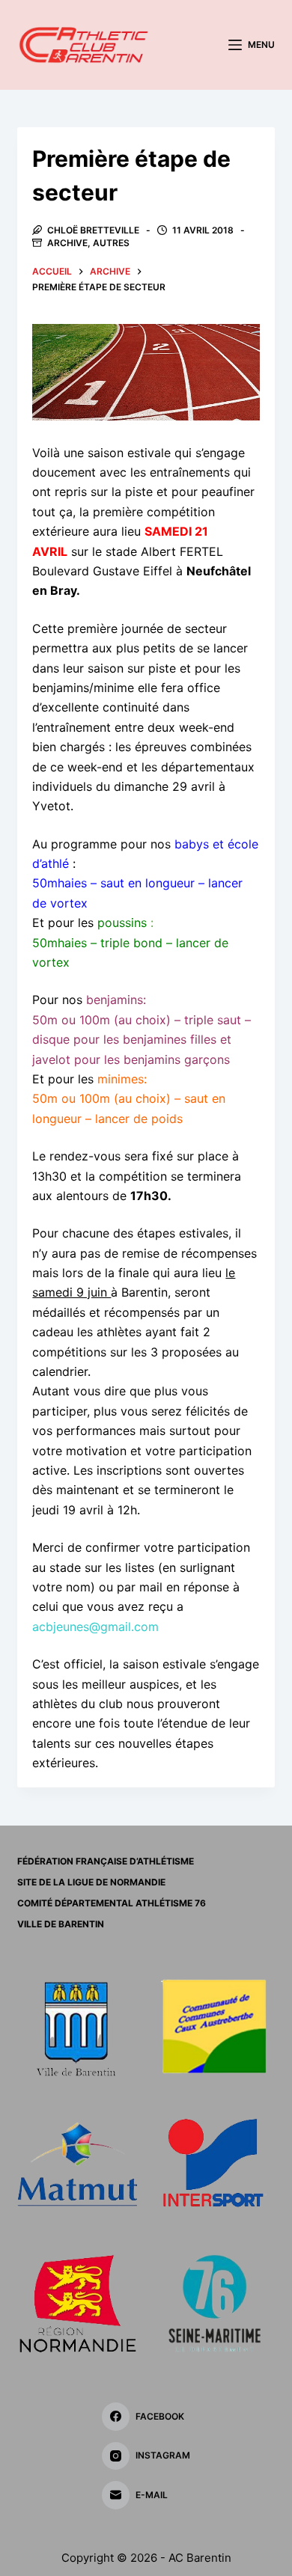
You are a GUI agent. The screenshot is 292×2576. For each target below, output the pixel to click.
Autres (111, 243)
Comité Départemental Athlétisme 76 (112, 1903)
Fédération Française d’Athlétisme (106, 1861)
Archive (67, 243)
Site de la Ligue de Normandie (91, 1882)
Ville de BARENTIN (61, 1924)
